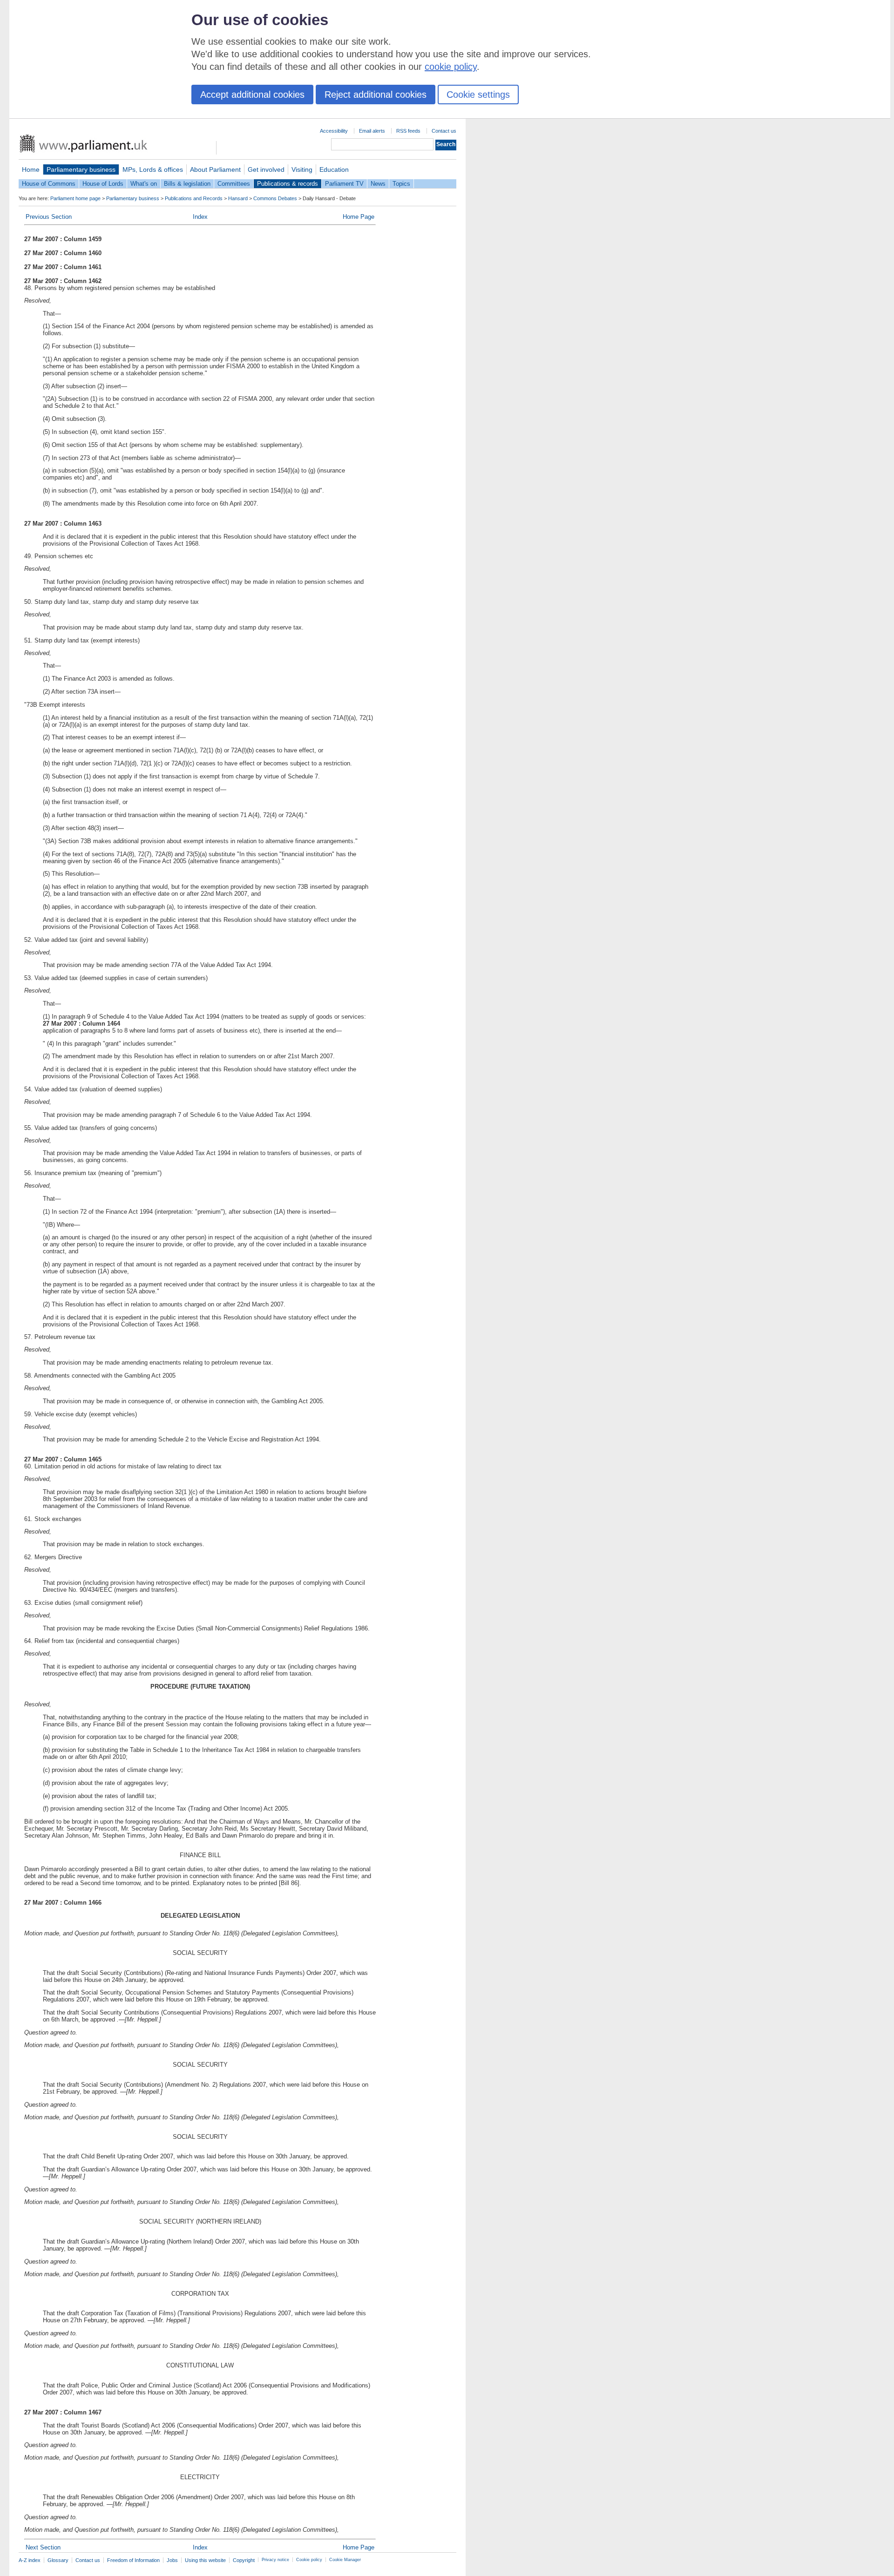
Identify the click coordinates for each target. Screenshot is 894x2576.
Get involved (266, 169)
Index (200, 217)
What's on (144, 184)
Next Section (43, 2547)
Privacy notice (275, 2560)
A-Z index (30, 2560)
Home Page (359, 217)
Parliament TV (344, 184)
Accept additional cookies (252, 95)
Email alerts (372, 131)
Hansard (238, 198)
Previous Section (49, 217)
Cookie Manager (345, 2560)
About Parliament (215, 169)
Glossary (58, 2560)
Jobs (172, 2560)
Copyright (244, 2560)
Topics (401, 184)
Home (31, 169)
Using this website (205, 2560)
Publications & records (288, 184)
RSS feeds (408, 131)
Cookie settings (478, 95)
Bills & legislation (187, 184)
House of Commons (49, 184)
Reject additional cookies (376, 95)
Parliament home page (75, 198)
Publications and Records (194, 198)
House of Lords (103, 184)
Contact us (444, 131)
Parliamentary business (81, 169)
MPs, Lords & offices (153, 169)
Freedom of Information (133, 2560)
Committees (234, 184)
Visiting (302, 169)
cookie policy (451, 67)
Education (334, 169)
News (378, 184)
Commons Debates (275, 198)
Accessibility (334, 131)
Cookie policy (309, 2560)
